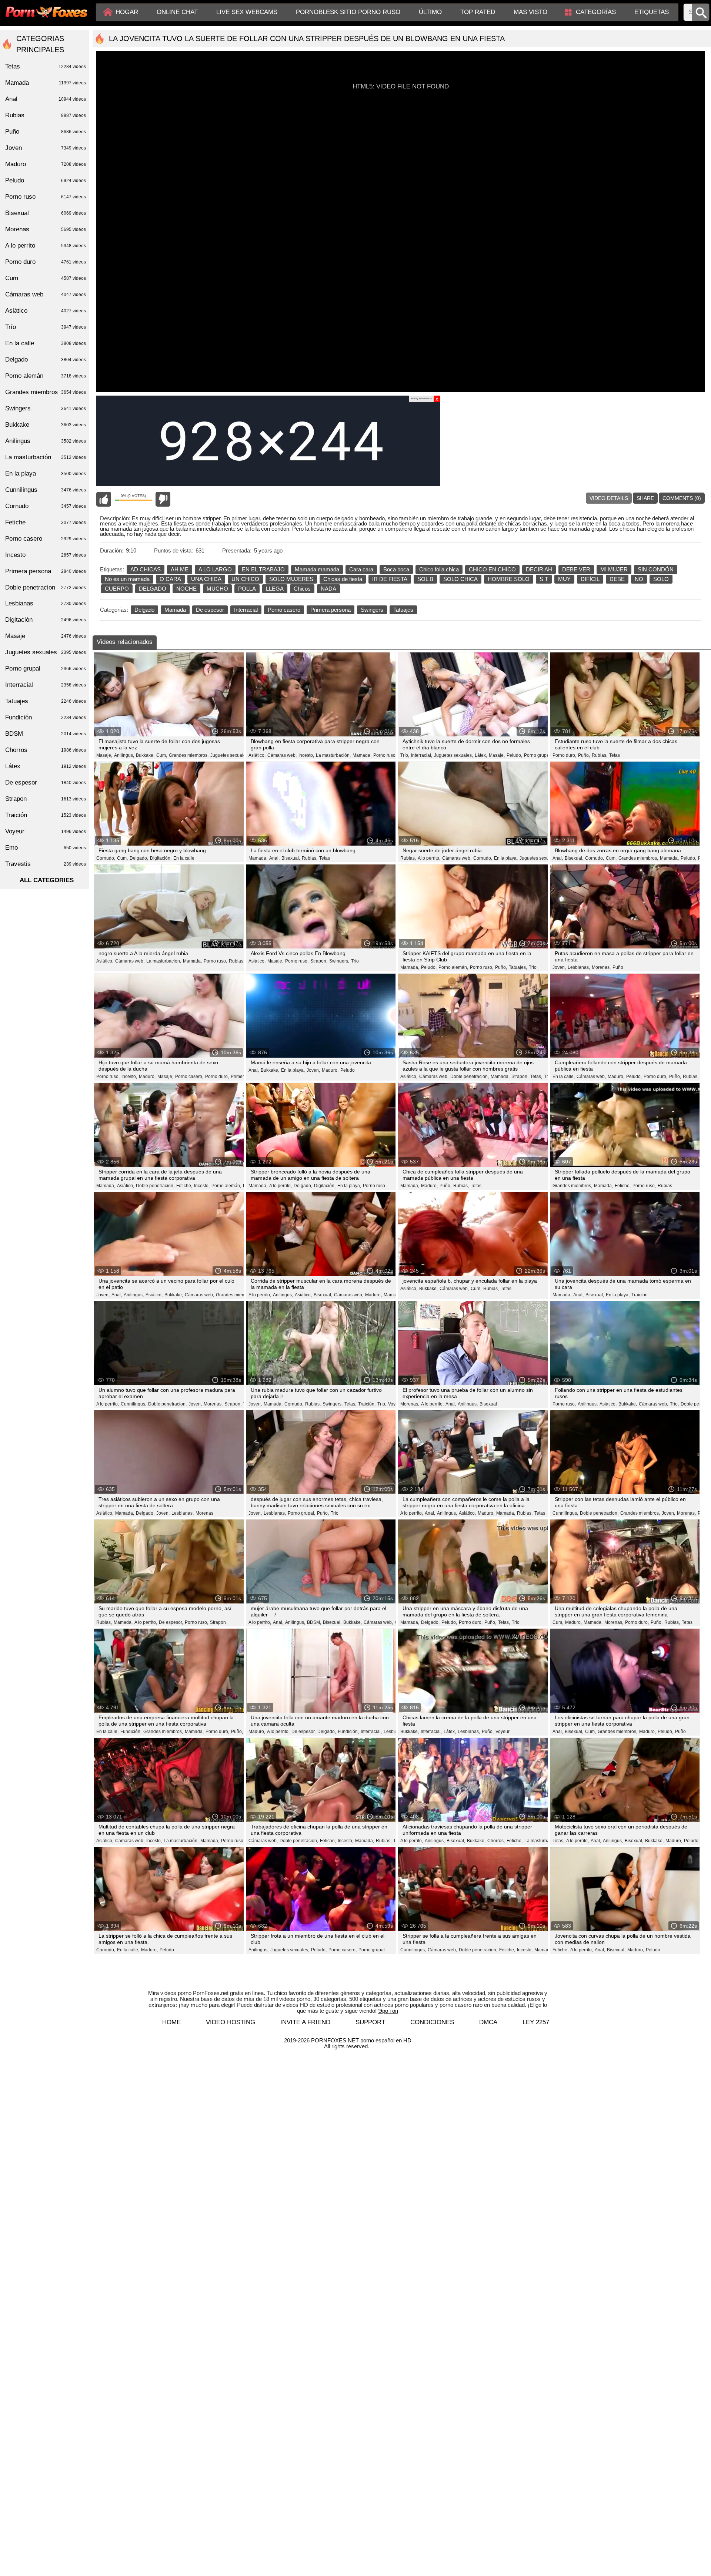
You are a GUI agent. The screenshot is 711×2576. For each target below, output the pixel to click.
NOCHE (186, 589)
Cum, (162, 755)
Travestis (46, 864)
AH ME (180, 569)
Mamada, (362, 755)
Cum (46, 278)
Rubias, (600, 755)
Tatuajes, (518, 967)
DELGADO (153, 589)
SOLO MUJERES (291, 579)
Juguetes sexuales (46, 652)
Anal (46, 99)
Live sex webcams (247, 12)
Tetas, (536, 1077)
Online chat (177, 12)
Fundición (46, 717)
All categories (47, 880)
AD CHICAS (146, 569)
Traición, (367, 1404)
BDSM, (314, 1622)
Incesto (46, 555)
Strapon (218, 1622)
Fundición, (131, 1732)
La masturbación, (333, 755)
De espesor (210, 610)
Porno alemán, (453, 967)
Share (645, 498)
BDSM (46, 734)
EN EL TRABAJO (263, 569)
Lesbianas (46, 603)
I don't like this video (163, 499)
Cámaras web (46, 294)
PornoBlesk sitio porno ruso (348, 12)
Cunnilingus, (133, 1404)
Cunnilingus (46, 490)
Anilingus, (124, 755)
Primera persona (331, 610)
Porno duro (46, 262)
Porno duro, (564, 755)
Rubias (665, 1186)
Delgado (144, 610)
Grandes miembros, (189, 755)
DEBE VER (576, 569)
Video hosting (231, 2022)
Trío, (405, 755)
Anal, (274, 858)
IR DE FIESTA (390, 579)
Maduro (46, 164)
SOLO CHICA (460, 579)
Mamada (175, 610)
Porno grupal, (538, 755)
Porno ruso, (215, 961)
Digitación (46, 620)
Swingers (372, 610)
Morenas (204, 1513)
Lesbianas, (579, 967)
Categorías (596, 12)
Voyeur (395, 1404)
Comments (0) (682, 498)
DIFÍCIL (590, 579)
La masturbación (46, 457)
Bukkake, (145, 755)
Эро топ (388, 2011)
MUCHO (217, 589)
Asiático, (257, 755)
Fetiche (46, 522)
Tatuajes (403, 610)
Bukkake (46, 425)
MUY (564, 579)
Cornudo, (106, 858)
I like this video (104, 499)
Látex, (481, 755)
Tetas (615, 755)
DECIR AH (539, 569)
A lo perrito (46, 246)
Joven (46, 148)
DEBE (617, 579)
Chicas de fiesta (343, 579)
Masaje (46, 636)
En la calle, (564, 1077)
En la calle (184, 858)
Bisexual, (291, 858)
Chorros (46, 750)
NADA (328, 589)
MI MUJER (614, 569)
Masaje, (104, 755)
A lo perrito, (429, 858)
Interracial (246, 610)
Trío (355, 961)
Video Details (609, 498)
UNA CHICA (206, 579)
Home (171, 2022)
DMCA (488, 2022)
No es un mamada (127, 579)
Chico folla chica (439, 569)
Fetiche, (184, 1186)
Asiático (46, 311)
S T (544, 579)
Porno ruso (384, 755)
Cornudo (46, 506)
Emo (46, 848)
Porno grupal (372, 1950)
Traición (640, 1295)
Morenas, (601, 967)
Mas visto (530, 12)
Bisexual (488, 1404)
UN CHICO (245, 579)
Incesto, (306, 755)
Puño (618, 967)
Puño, (584, 755)
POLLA (247, 589)
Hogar (127, 12)
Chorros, (496, 1841)
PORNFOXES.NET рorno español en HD (361, 2040)
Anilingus (46, 441)
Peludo (348, 1070)
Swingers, (339, 961)
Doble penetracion (46, 587)
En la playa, (506, 858)
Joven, (559, 967)
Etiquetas (652, 12)
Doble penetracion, (470, 1077)
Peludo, (514, 755)
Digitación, (161, 858)
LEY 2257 (536, 2022)
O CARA (170, 579)
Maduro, (147, 1077)
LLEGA (275, 589)
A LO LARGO (215, 569)
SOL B (425, 579)
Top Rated (478, 12)
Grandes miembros (46, 392)
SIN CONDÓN (656, 569)
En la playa (46, 473)
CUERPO (117, 589)
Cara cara (361, 569)
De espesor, (171, 1622)
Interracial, (422, 755)
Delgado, (139, 858)
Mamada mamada (317, 569)
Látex (46, 766)
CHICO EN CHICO (492, 569)
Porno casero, (189, 1077)
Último (430, 12)
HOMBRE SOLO (509, 579)
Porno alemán (46, 376)
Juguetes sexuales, (230, 755)
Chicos (302, 589)
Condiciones (432, 2022)
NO (639, 579)
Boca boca (396, 569)
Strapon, (319, 961)
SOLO (661, 579)
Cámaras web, (282, 755)
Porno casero (284, 610)
